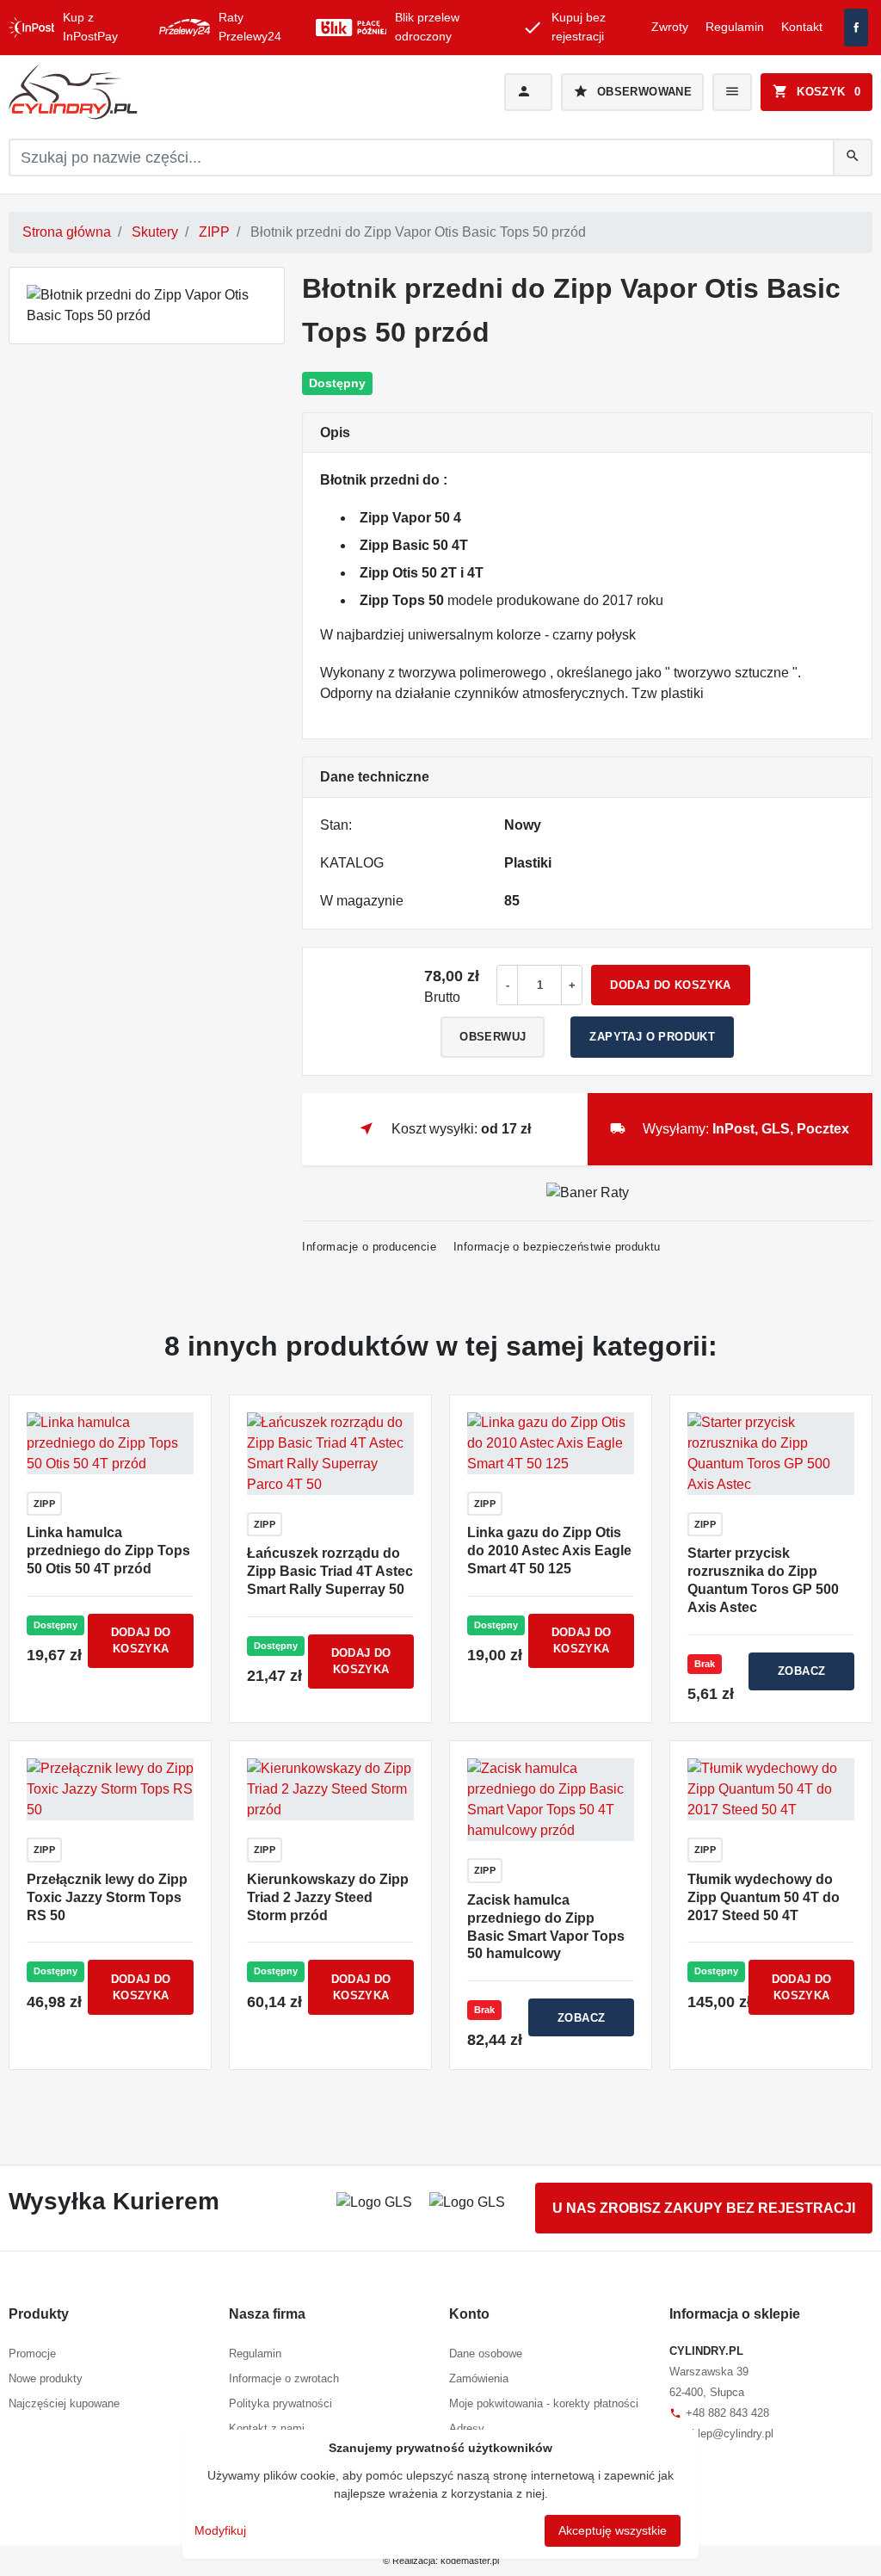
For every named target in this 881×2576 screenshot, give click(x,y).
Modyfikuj (220, 2530)
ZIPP (214, 232)
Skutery (155, 232)
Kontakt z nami (267, 2428)
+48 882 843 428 (719, 2413)
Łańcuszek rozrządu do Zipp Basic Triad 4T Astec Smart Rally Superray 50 (330, 1571)
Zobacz (801, 1671)
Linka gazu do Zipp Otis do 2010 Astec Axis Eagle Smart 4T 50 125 (549, 1551)
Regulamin (735, 27)
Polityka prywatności (280, 2403)
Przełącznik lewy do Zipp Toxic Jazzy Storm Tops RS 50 (107, 1897)
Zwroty (670, 27)
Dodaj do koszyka (670, 985)
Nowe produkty (46, 2378)
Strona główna (67, 232)
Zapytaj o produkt (652, 1037)
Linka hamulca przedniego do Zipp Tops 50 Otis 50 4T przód (108, 1551)
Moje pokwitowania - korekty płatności (544, 2403)
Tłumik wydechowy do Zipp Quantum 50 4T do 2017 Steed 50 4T (764, 1897)
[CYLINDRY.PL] (145, 92)
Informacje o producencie (369, 1247)
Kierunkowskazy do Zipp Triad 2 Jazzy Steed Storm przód (328, 1897)
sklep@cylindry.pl (721, 2434)
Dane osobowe (486, 2354)
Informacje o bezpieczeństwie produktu (557, 1247)
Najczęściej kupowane (64, 2403)
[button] (816, 92)
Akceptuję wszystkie (613, 2530)
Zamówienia (479, 2378)
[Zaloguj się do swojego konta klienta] (528, 92)
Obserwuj (493, 1037)
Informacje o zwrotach (284, 2378)
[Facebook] (856, 28)
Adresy (467, 2428)
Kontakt (802, 27)
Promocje (32, 2354)
